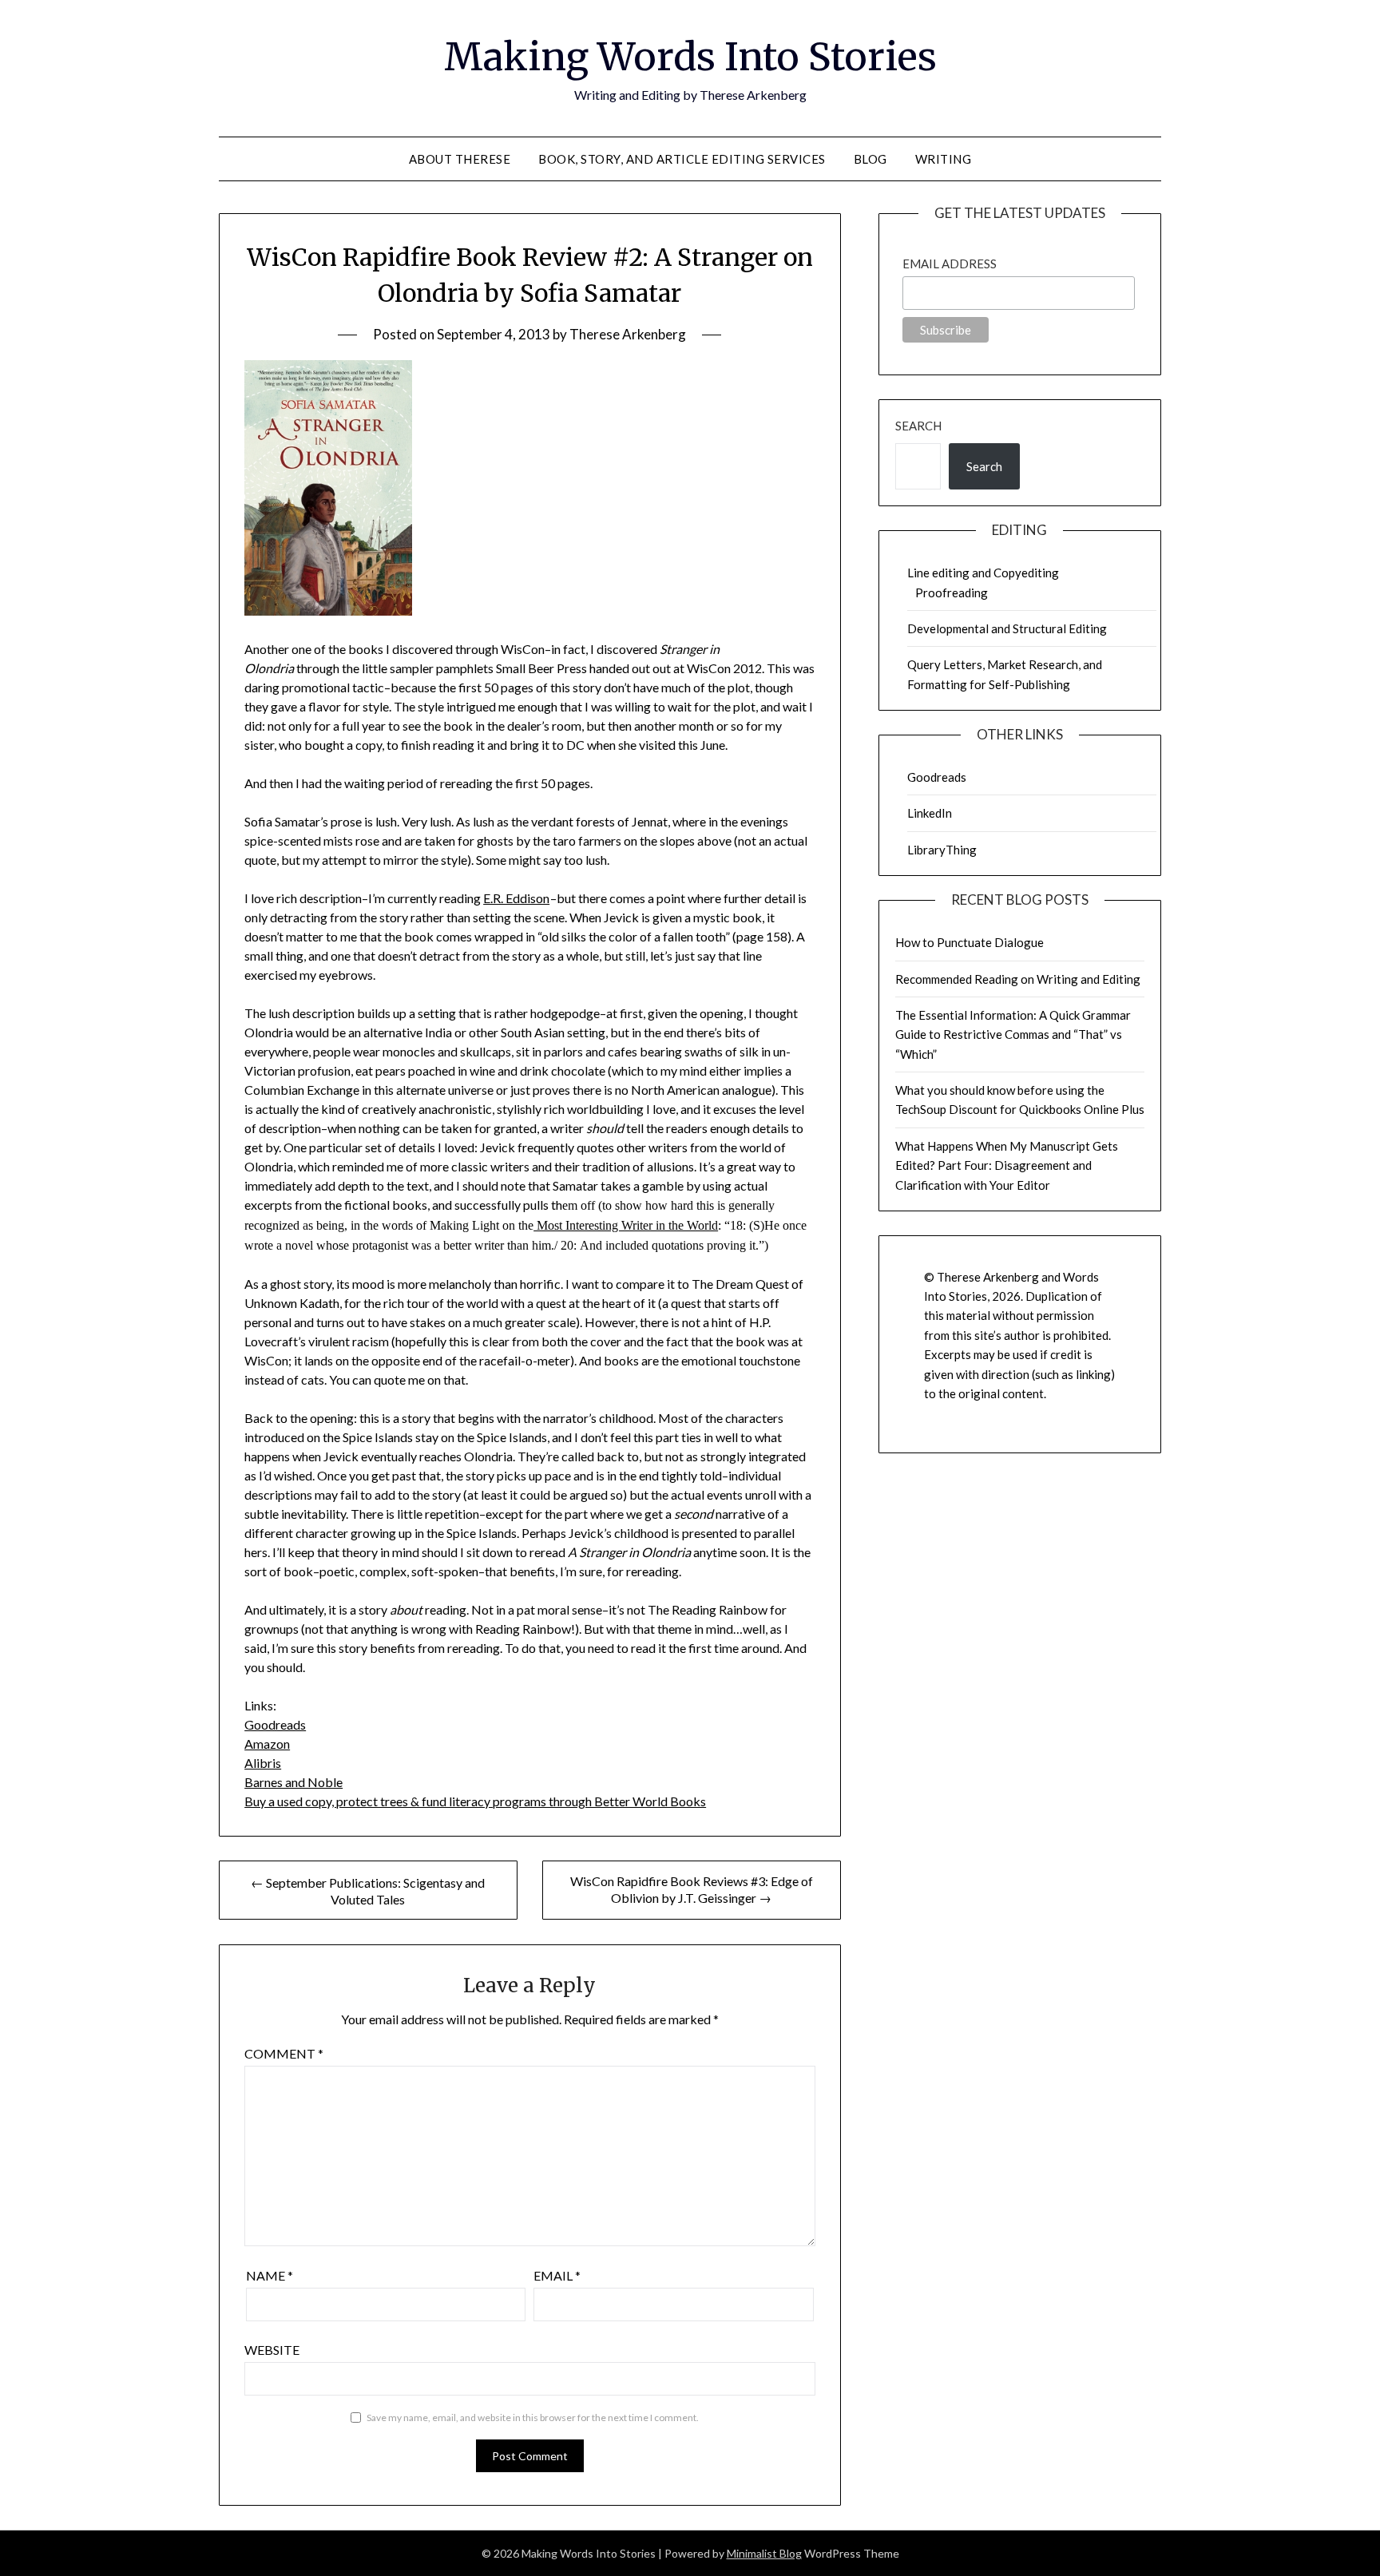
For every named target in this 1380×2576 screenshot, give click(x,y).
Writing (944, 159)
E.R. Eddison (516, 898)
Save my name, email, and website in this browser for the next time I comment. (533, 2417)
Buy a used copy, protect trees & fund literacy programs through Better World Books (475, 1801)
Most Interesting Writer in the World (626, 1225)
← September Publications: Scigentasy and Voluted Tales (368, 1891)
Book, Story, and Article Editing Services (682, 159)
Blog (870, 159)
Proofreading (952, 592)
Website (272, 2350)
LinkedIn (930, 813)
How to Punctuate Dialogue (970, 942)
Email (557, 2275)
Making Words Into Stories (690, 57)
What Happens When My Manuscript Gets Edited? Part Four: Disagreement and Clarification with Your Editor (1007, 1165)
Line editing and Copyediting (983, 573)
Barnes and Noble (293, 1782)
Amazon (267, 1744)
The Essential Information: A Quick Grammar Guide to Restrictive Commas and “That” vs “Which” (1013, 1034)
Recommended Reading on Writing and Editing (1018, 979)
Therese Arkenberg (628, 334)
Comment (284, 2053)
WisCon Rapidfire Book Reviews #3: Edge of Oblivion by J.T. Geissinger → (692, 1889)
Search (918, 426)
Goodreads (275, 1724)
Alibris (263, 1763)
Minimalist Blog (764, 2553)
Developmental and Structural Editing (1007, 628)
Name (270, 2275)
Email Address (950, 264)
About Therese (460, 159)
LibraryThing (942, 850)
